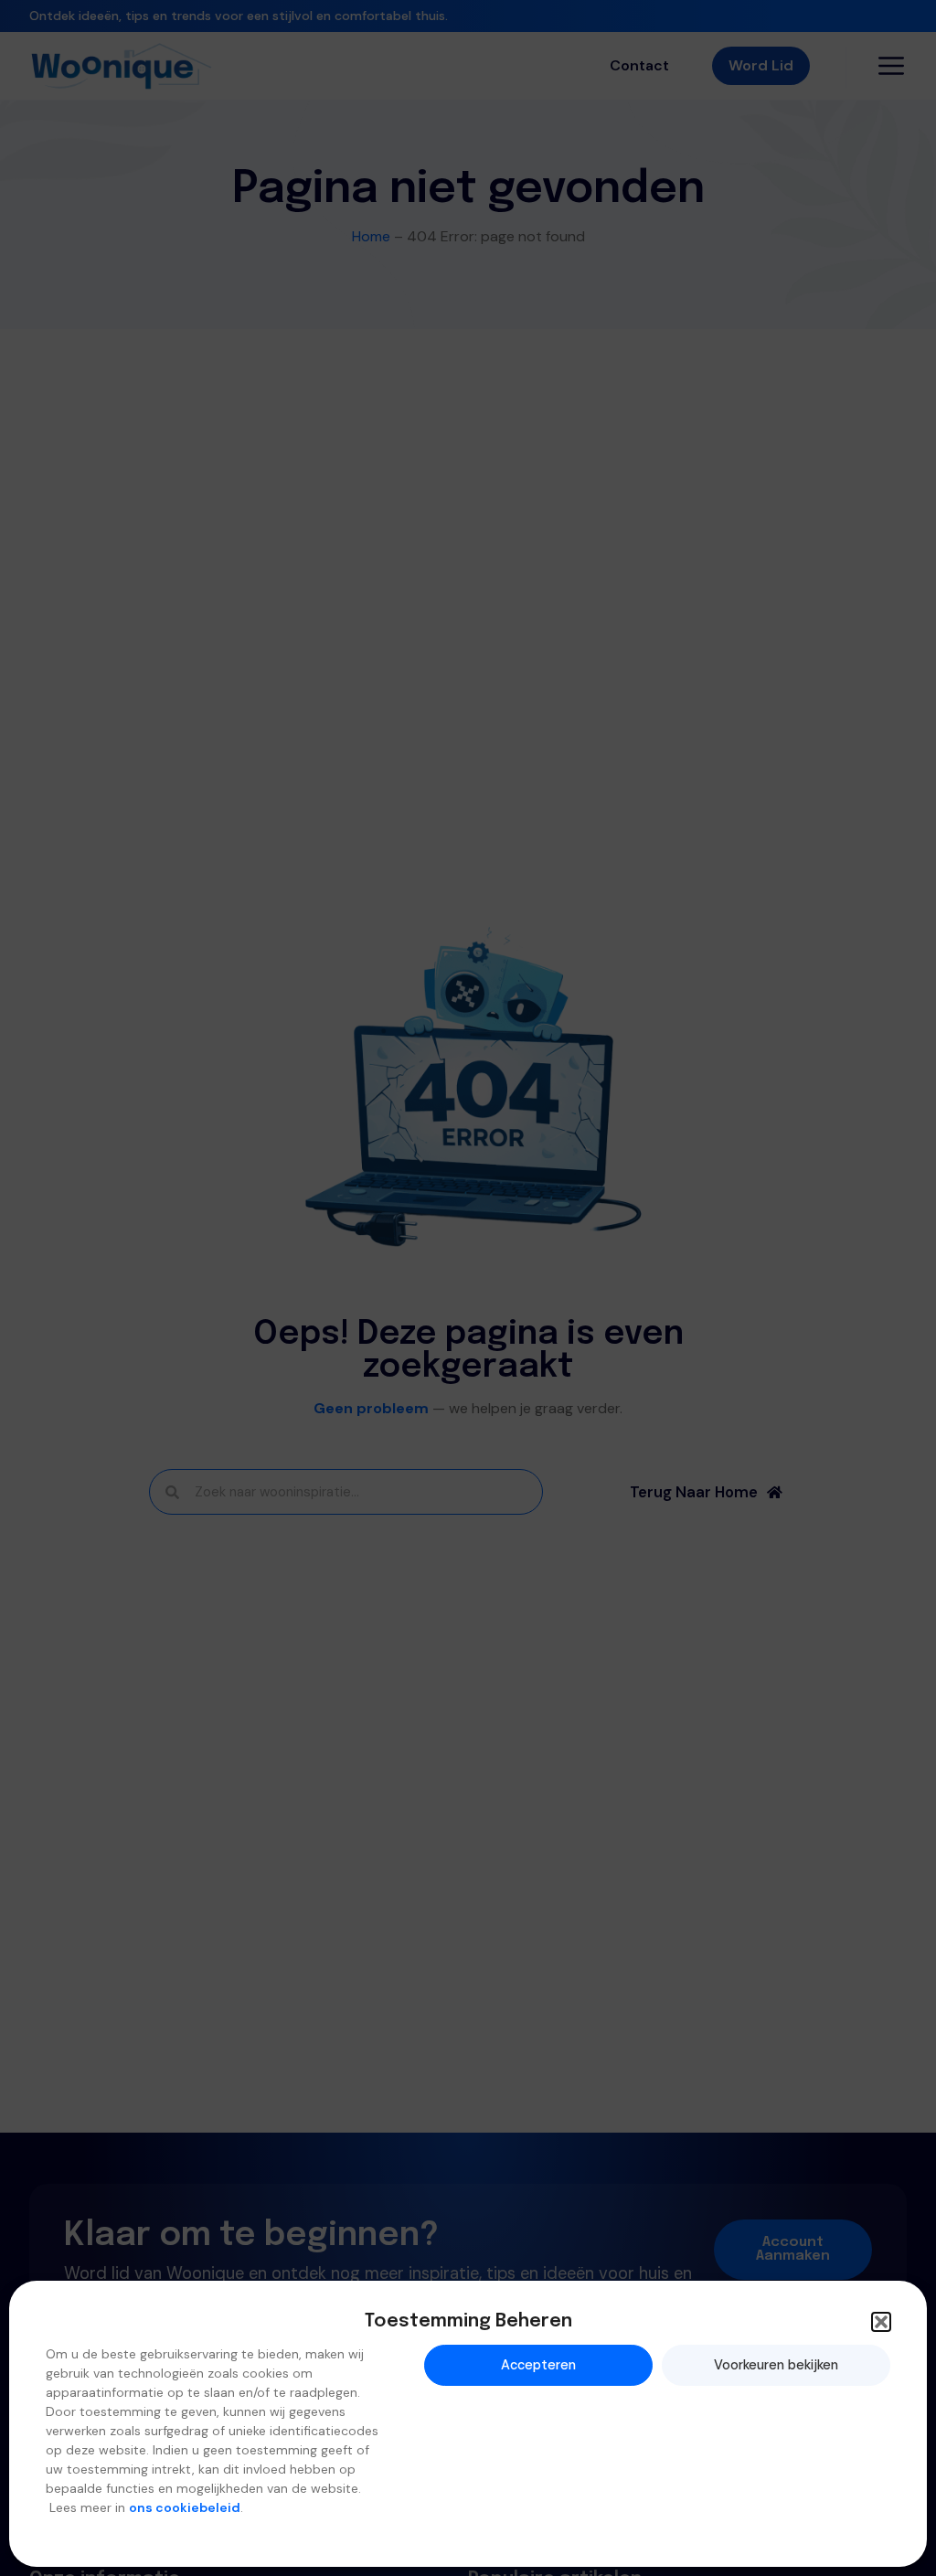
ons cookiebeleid (185, 2507)
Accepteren (538, 2365)
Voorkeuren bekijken (776, 2365)
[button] (881, 2322)
